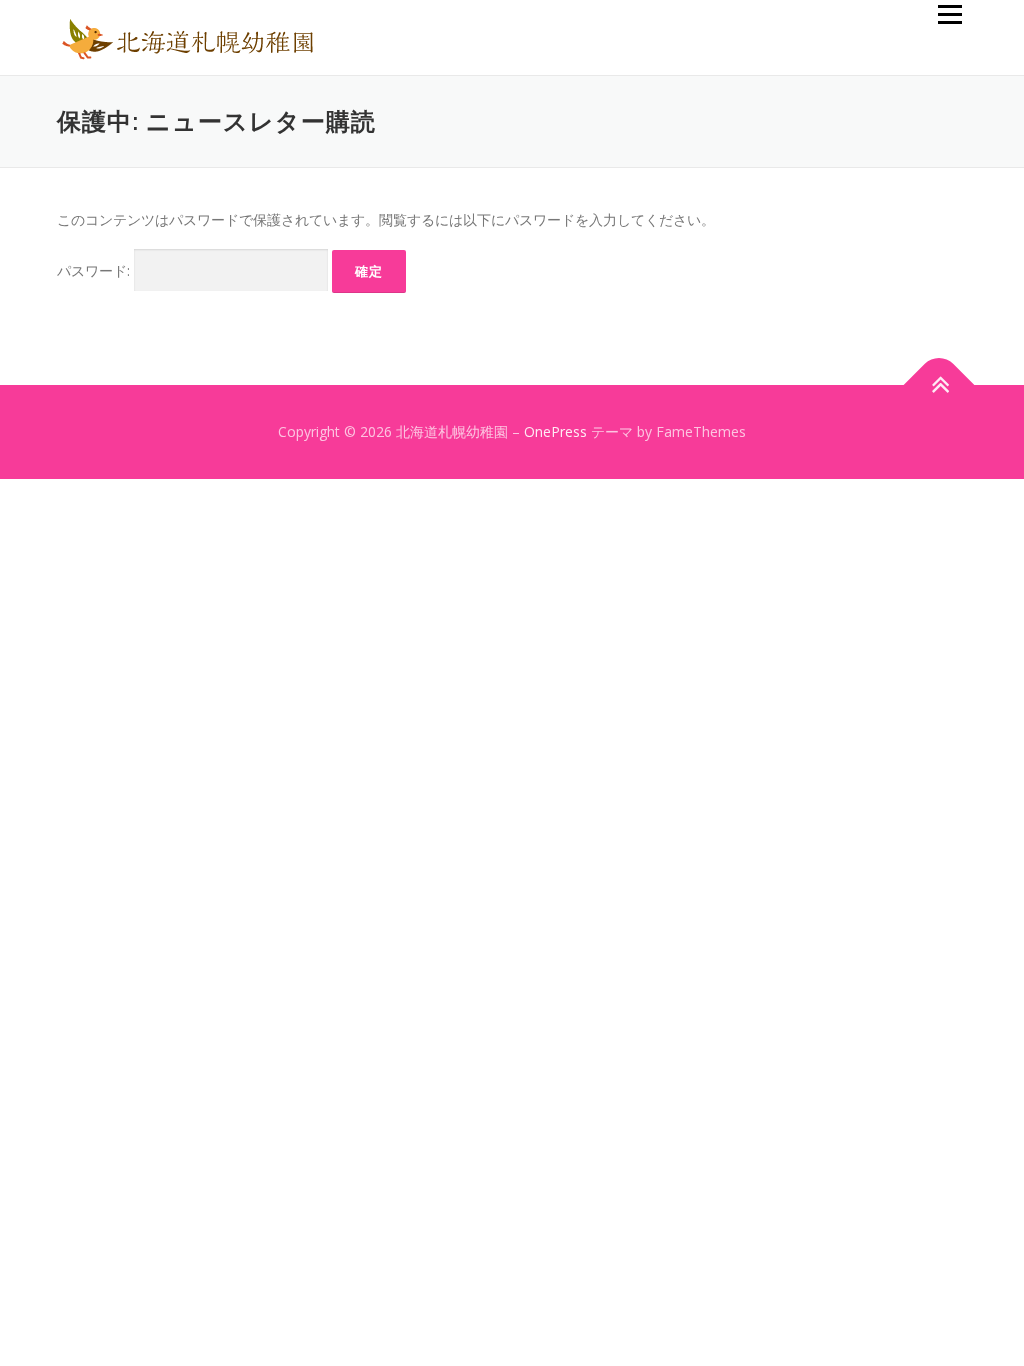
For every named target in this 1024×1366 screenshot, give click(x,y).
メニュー (949, 14)
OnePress (555, 431)
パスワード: (95, 270)
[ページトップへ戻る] (939, 385)
